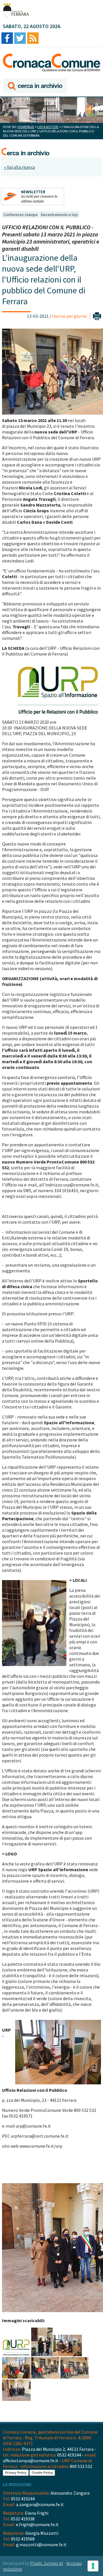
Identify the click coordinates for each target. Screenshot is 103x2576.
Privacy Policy (16, 2473)
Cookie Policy (42, 2473)
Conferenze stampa (20, 215)
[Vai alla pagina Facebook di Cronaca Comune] (7, 39)
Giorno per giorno (70, 316)
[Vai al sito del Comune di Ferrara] (16, 10)
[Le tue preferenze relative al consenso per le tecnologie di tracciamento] (93, 2566)
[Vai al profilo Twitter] (20, 39)
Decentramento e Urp (59, 215)
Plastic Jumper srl (47, 2563)
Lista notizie (48, 127)
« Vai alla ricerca (19, 167)
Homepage (26, 127)
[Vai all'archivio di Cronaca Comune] (35, 86)
